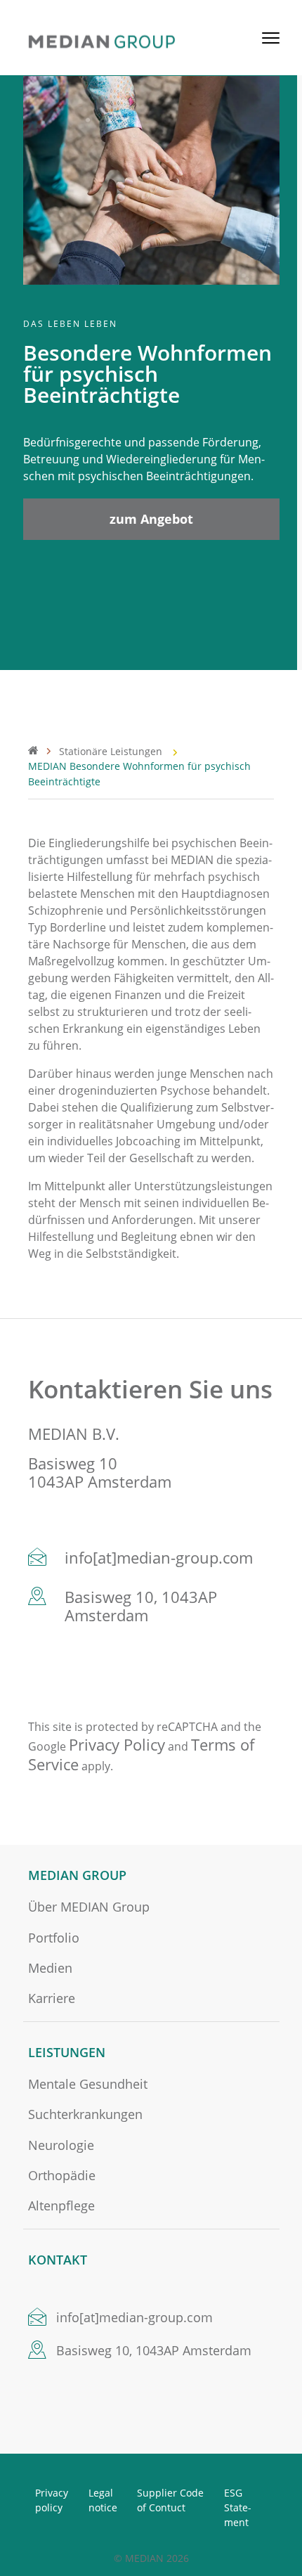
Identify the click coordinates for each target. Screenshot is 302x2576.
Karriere (52, 1998)
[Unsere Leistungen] (44, 749)
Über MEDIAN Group (89, 1907)
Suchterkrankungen (85, 2114)
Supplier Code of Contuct (170, 2500)
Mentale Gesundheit (88, 2084)
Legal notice (103, 2500)
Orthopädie (62, 2176)
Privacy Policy (117, 1744)
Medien (50, 1968)
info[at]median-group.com (159, 1557)
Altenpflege (61, 2206)
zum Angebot (151, 519)
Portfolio (54, 1938)
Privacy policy (52, 2500)
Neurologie (61, 2145)
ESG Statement (238, 2507)
